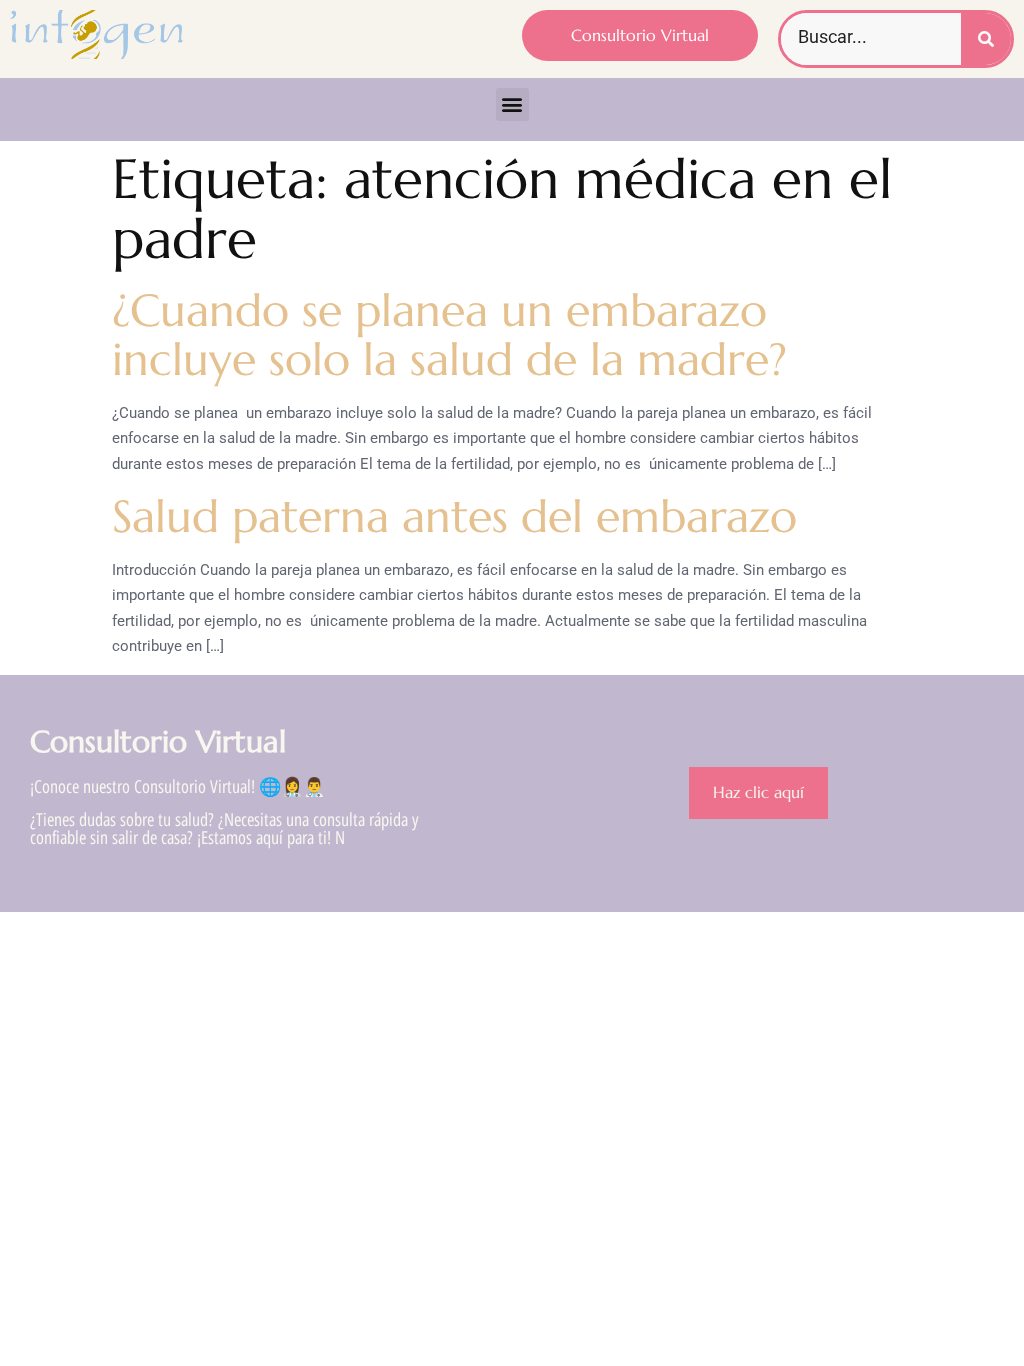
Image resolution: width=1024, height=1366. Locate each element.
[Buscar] (986, 39)
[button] (512, 104)
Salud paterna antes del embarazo (454, 516)
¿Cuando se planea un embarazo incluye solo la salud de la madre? (449, 335)
